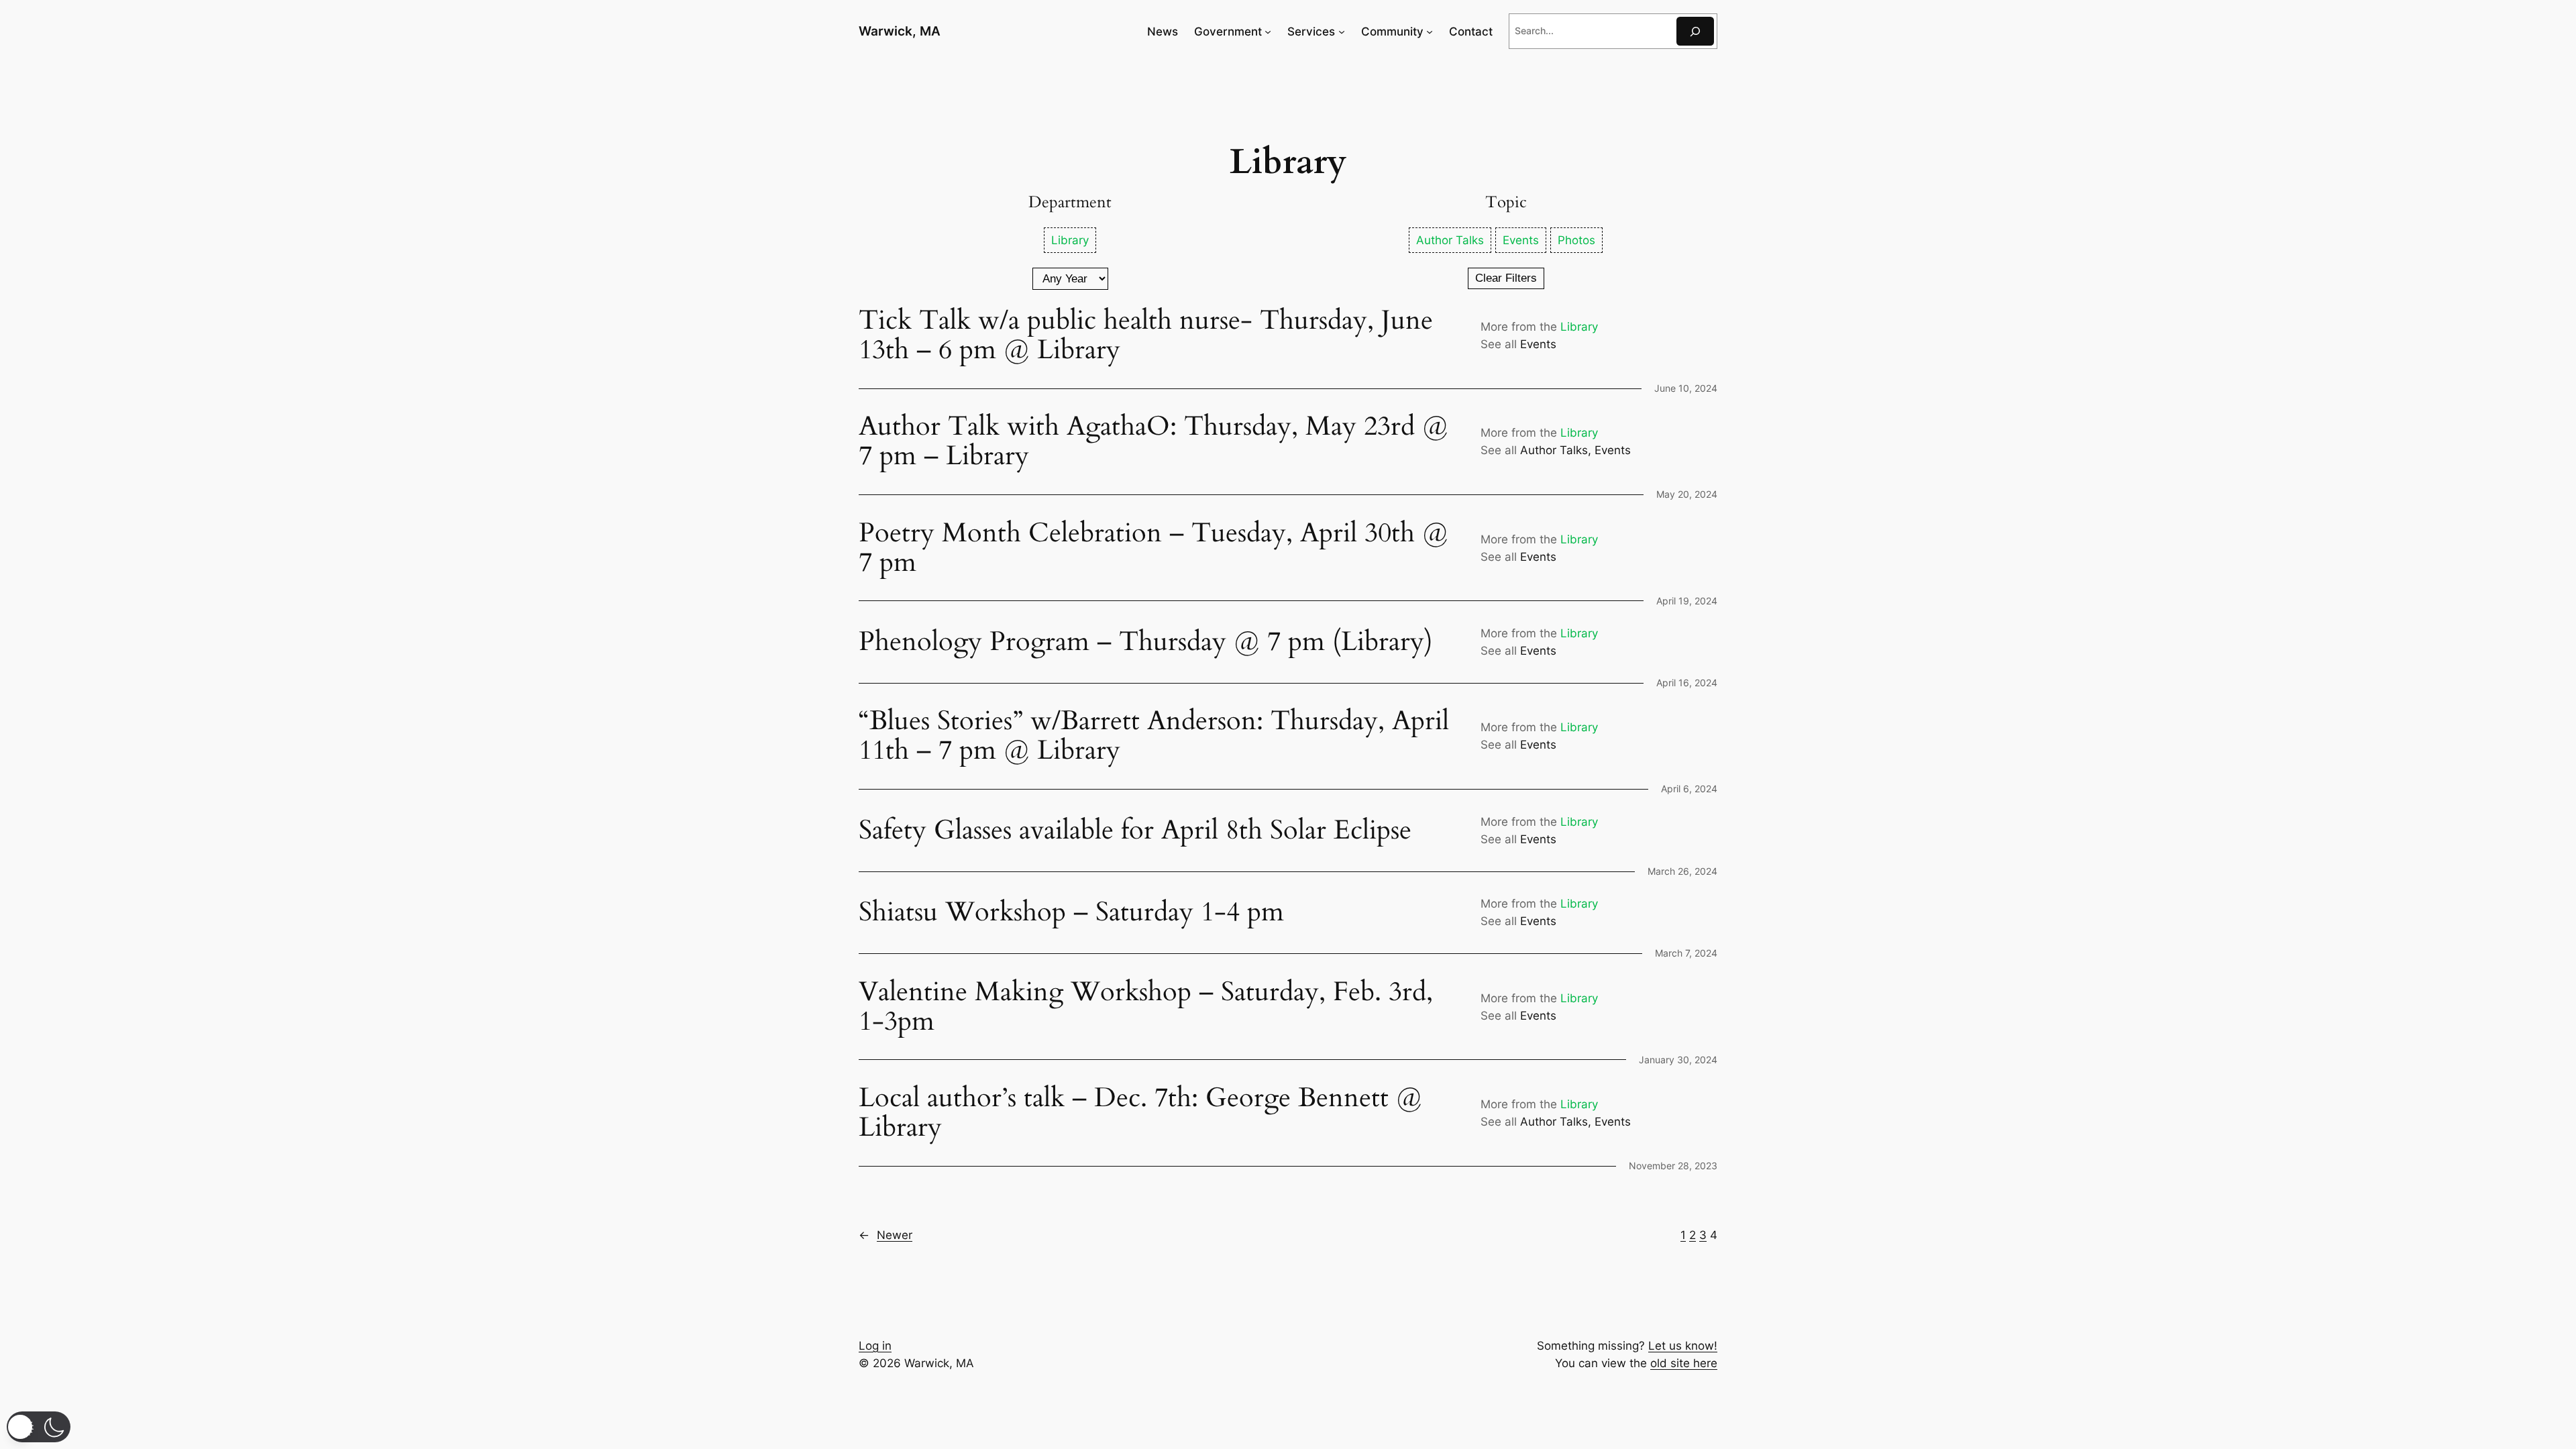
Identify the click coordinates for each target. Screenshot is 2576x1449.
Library (1579, 327)
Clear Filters (1506, 278)
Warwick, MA (900, 31)
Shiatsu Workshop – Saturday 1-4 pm (1071, 912)
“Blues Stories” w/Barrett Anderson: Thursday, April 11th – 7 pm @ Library (1154, 736)
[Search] (1695, 31)
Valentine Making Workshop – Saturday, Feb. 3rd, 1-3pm (1149, 1007)
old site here (1684, 1363)
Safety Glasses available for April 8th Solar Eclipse (1135, 830)
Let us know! (1683, 1346)
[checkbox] (1070, 240)
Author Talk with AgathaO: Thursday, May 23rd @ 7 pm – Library (1153, 441)
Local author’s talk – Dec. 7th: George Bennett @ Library (1140, 1113)
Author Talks (1554, 450)
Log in (875, 1346)
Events (1538, 344)
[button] (39, 1427)
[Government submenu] (1268, 32)
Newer (885, 1235)
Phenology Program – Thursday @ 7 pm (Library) (1146, 642)
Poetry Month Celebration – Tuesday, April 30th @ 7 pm (1153, 548)
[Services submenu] (1342, 32)
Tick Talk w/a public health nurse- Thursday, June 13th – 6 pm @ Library (1146, 335)
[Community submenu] (1430, 32)
